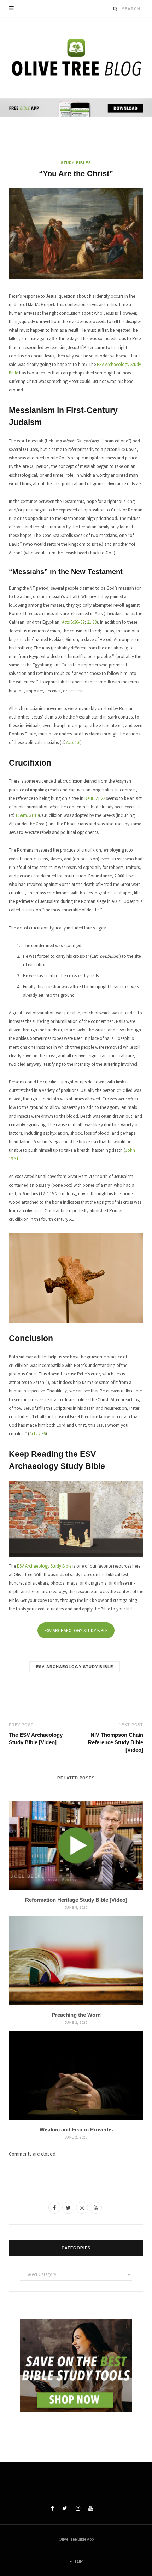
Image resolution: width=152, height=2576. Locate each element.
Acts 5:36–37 (73, 622)
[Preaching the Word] (76, 1960)
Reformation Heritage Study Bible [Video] (76, 1900)
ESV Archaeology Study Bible (44, 1566)
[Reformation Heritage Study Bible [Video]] (76, 1845)
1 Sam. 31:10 (27, 815)
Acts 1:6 (73, 742)
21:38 (92, 622)
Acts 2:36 (37, 1434)
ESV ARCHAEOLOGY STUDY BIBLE (76, 1630)
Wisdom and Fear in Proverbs (76, 2130)
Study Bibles (76, 163)
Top (78, 2561)
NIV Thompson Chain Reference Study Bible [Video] (116, 1742)
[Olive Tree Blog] (76, 59)
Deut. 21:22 (95, 798)
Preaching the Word (76, 2015)
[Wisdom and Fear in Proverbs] (76, 2075)
